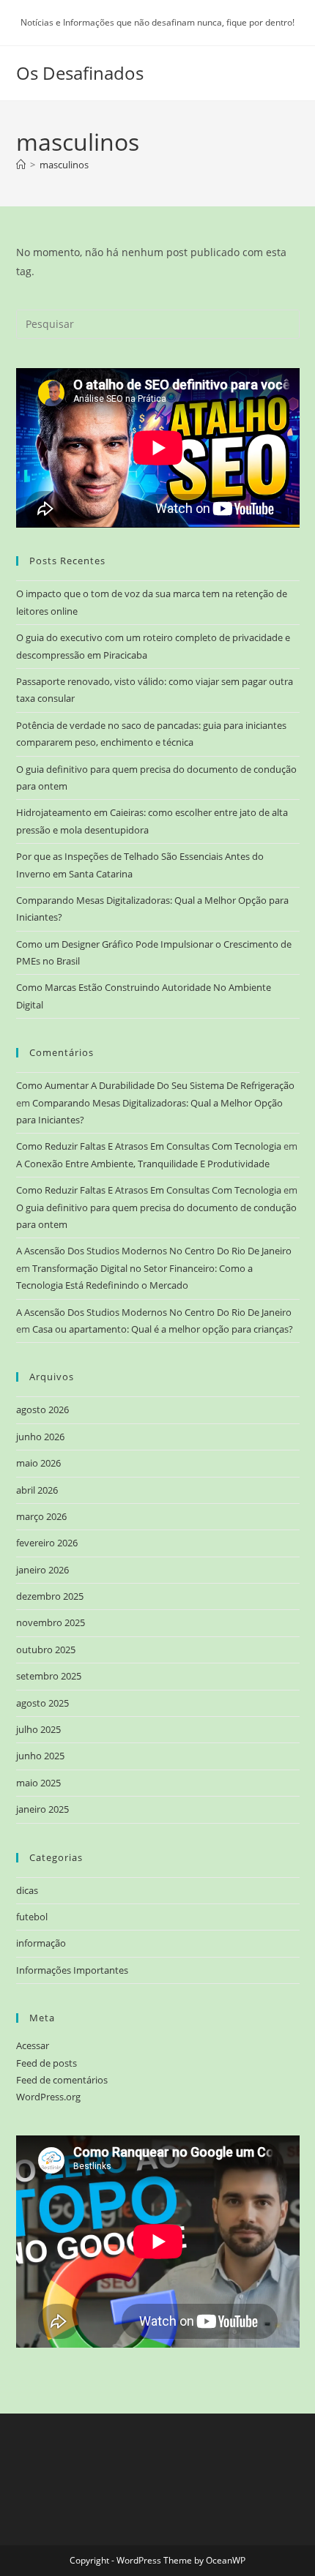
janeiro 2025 (42, 1809)
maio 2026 (38, 1463)
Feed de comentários (62, 2080)
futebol (32, 1917)
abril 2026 (37, 1490)
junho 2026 (40, 1437)
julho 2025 (38, 1729)
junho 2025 (40, 1756)
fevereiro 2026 (47, 1543)
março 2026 (41, 1516)
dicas (27, 1890)
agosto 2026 (42, 1409)
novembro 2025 (51, 1622)
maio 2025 (38, 1783)
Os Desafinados (80, 73)
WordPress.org (48, 2097)
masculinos (64, 165)
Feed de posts (47, 2063)
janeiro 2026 (42, 1570)
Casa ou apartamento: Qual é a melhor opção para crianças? (163, 1329)
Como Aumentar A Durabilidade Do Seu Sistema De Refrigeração (155, 1085)
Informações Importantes (72, 1970)
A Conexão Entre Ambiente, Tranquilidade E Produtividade (143, 1164)
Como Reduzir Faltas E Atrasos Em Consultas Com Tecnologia (149, 1146)
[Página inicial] (21, 165)
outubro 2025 (46, 1650)
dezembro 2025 (50, 1596)
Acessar (33, 2045)
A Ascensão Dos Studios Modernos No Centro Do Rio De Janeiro (154, 1251)
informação (41, 1943)
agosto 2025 (42, 1703)
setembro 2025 (49, 1676)
